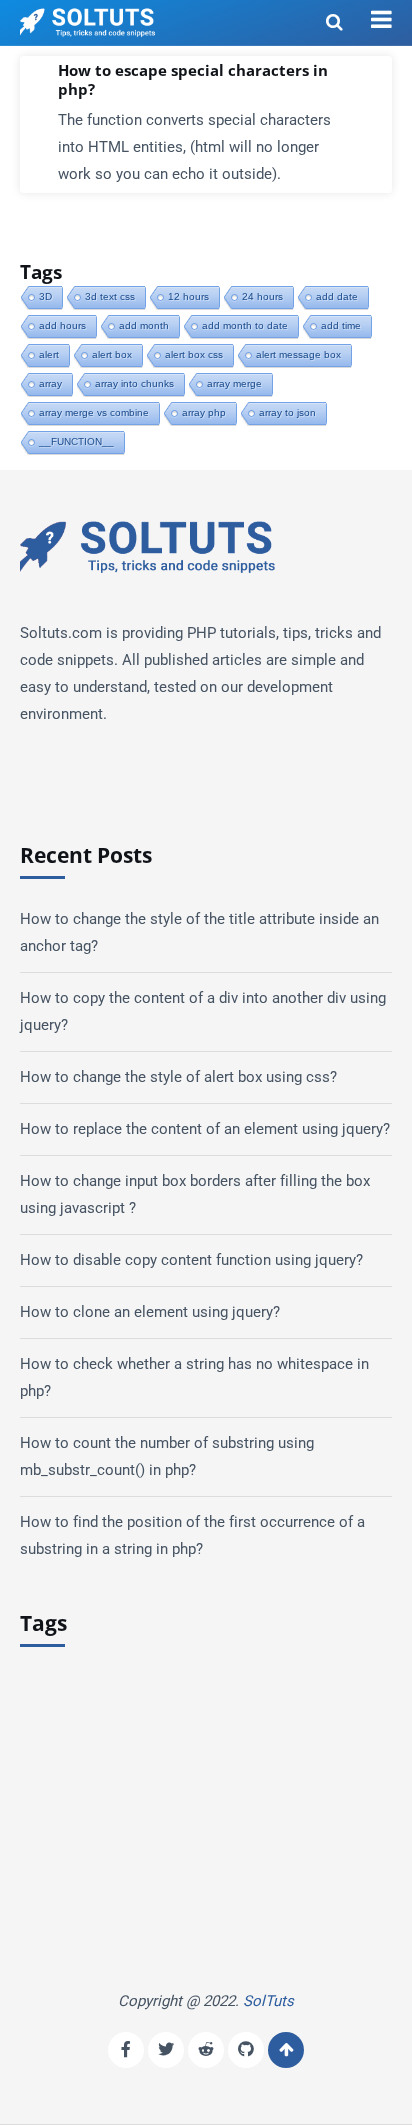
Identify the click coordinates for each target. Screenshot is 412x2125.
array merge (234, 383)
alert (49, 354)
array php (204, 412)
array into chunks (134, 383)
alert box (112, 354)
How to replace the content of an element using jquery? (205, 1129)
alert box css (194, 354)
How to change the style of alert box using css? (178, 1077)
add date (337, 296)
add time (341, 325)
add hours (62, 325)
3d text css (110, 296)
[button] (381, 20)
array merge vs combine (94, 412)
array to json (287, 412)
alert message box (298, 354)
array (50, 383)
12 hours (188, 296)
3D (45, 296)
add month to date (245, 325)
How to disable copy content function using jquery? (191, 1260)
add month (144, 325)
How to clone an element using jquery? (150, 1312)
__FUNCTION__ (76, 441)
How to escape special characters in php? (193, 80)
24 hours (262, 296)
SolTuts (268, 2001)
